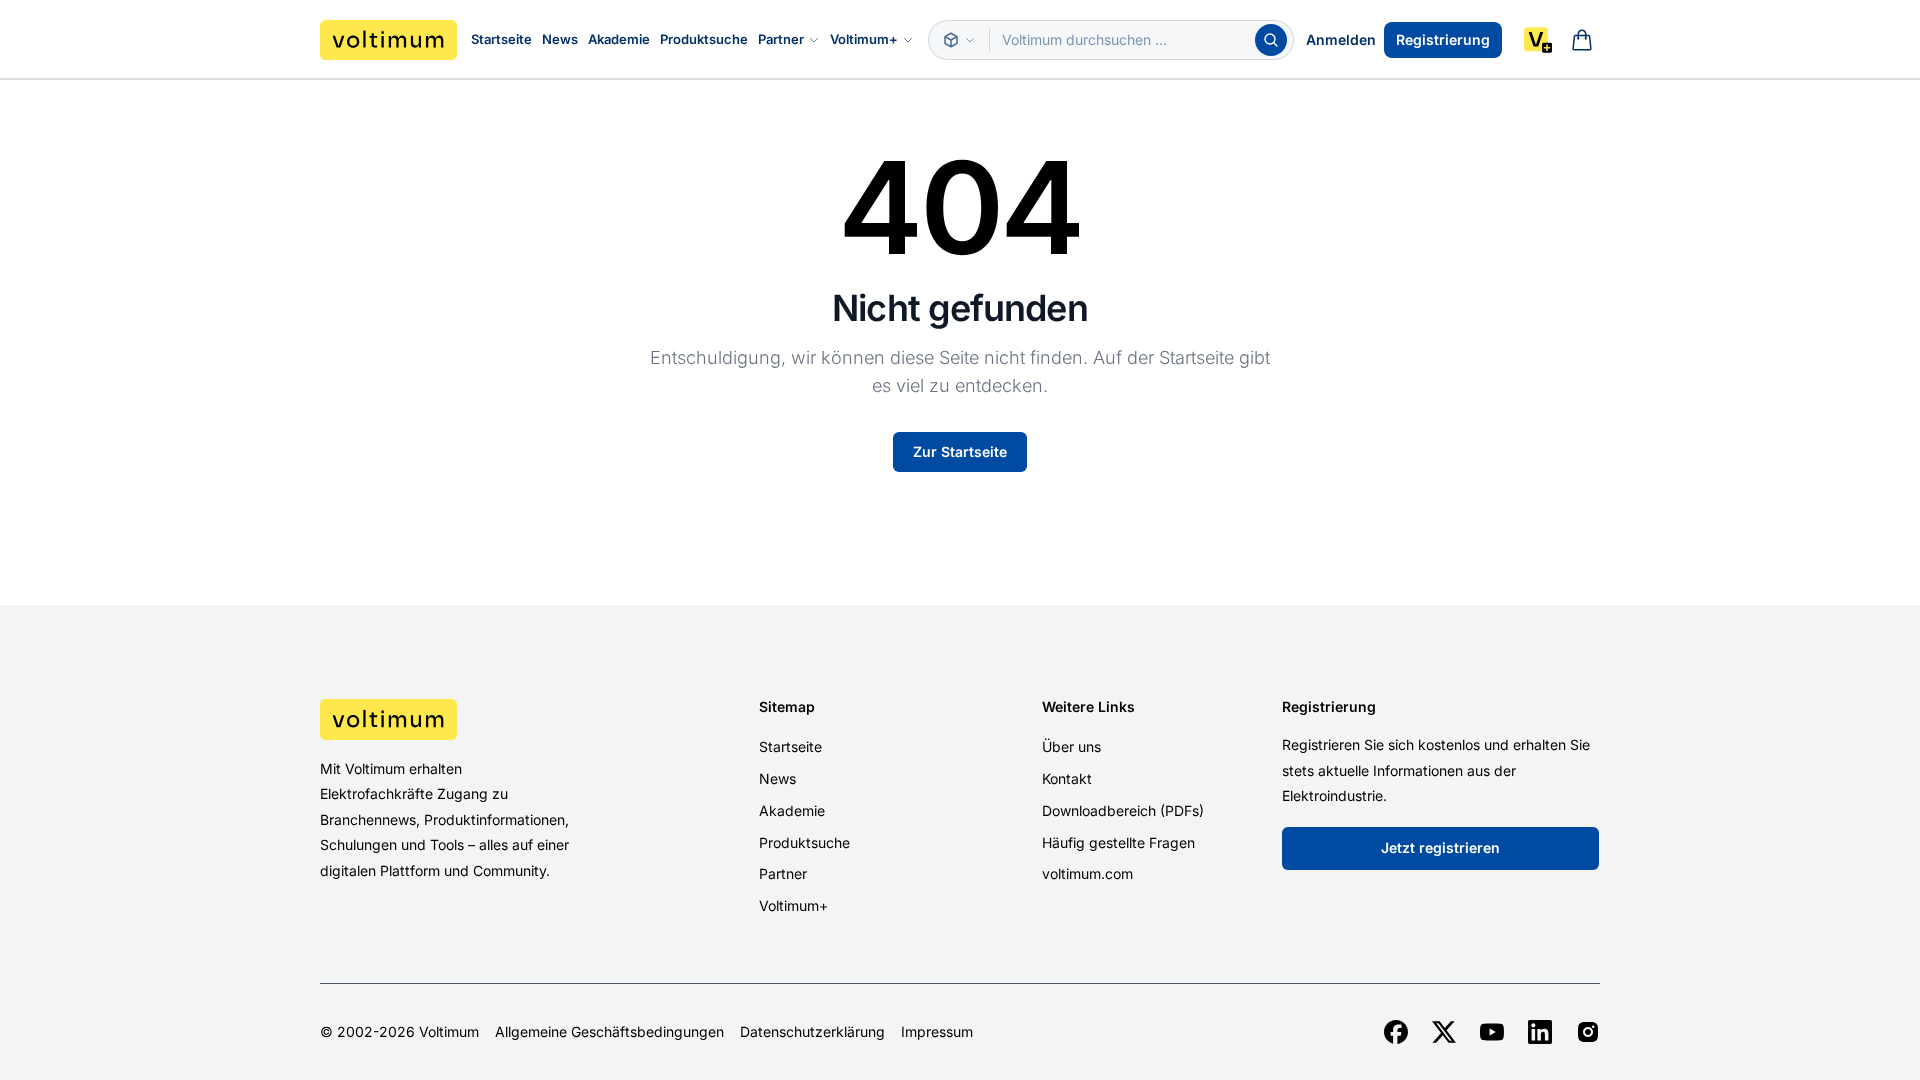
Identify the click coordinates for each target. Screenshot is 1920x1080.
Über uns (1071, 746)
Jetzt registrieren (1440, 847)
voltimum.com (1087, 873)
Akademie (619, 39)
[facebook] (1396, 1032)
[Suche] (1271, 40)
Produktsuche (704, 39)
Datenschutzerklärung (812, 1032)
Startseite (501, 39)
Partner (781, 39)
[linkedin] (1540, 1032)
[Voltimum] (388, 40)
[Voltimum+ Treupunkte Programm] (1538, 40)
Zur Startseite (960, 451)
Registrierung (1443, 39)
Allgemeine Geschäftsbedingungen (609, 1032)
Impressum (937, 1032)
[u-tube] (1492, 1032)
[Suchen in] (959, 40)
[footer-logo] (471, 719)
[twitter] (1444, 1032)
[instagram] (1588, 1032)
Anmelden (1341, 39)
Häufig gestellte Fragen (1118, 842)
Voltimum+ (864, 39)
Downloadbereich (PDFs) (1123, 810)
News (560, 39)
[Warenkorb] (1582, 40)
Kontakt (1067, 778)
